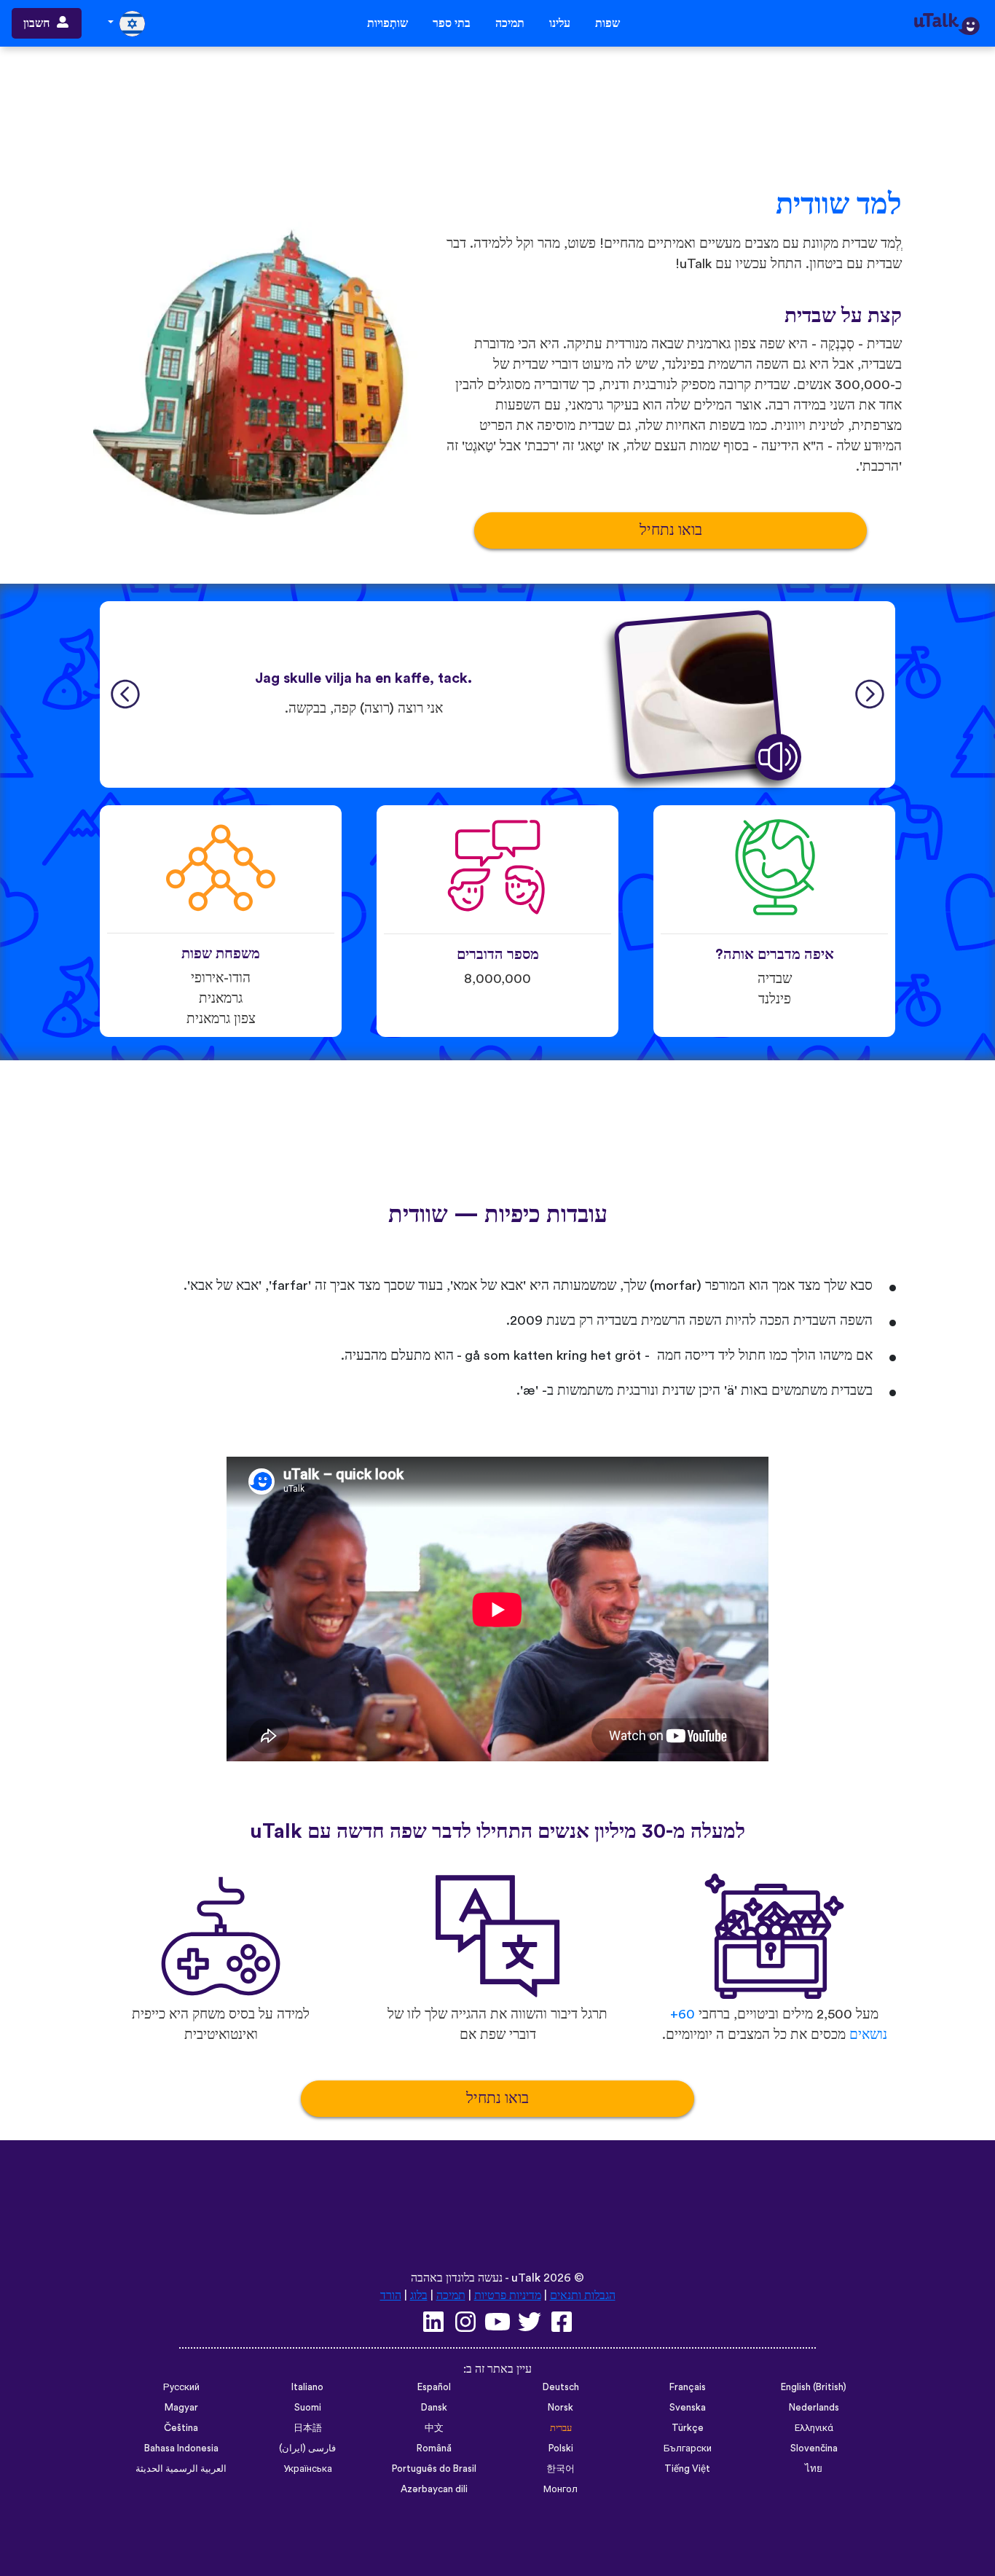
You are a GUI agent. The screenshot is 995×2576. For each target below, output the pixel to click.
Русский (181, 2387)
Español (434, 2387)
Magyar (181, 2408)
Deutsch (561, 2387)
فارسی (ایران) (307, 2448)
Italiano (307, 2387)
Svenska (688, 2408)
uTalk (526, 2278)
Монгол (561, 2489)
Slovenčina (814, 2448)
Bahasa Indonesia (181, 2448)
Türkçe (688, 2428)
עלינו (560, 23)
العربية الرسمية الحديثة (181, 2469)
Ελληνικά (814, 2428)
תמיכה (510, 23)
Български (688, 2448)
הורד (391, 2295)
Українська (308, 2469)
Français (688, 2387)
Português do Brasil (434, 2469)
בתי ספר (452, 23)
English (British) (814, 2387)
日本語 (308, 2428)
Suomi (308, 2408)
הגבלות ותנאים (583, 2295)
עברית (561, 2428)
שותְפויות (388, 23)
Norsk (561, 2408)
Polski (561, 2448)
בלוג (419, 2295)
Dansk (434, 2408)
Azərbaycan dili (434, 2489)
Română (434, 2448)
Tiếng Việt (687, 2469)
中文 (434, 2428)
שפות (607, 23)
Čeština (181, 2428)
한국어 (561, 2469)
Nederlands (814, 2408)
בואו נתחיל (671, 530)
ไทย (814, 2469)
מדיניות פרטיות (508, 2295)
